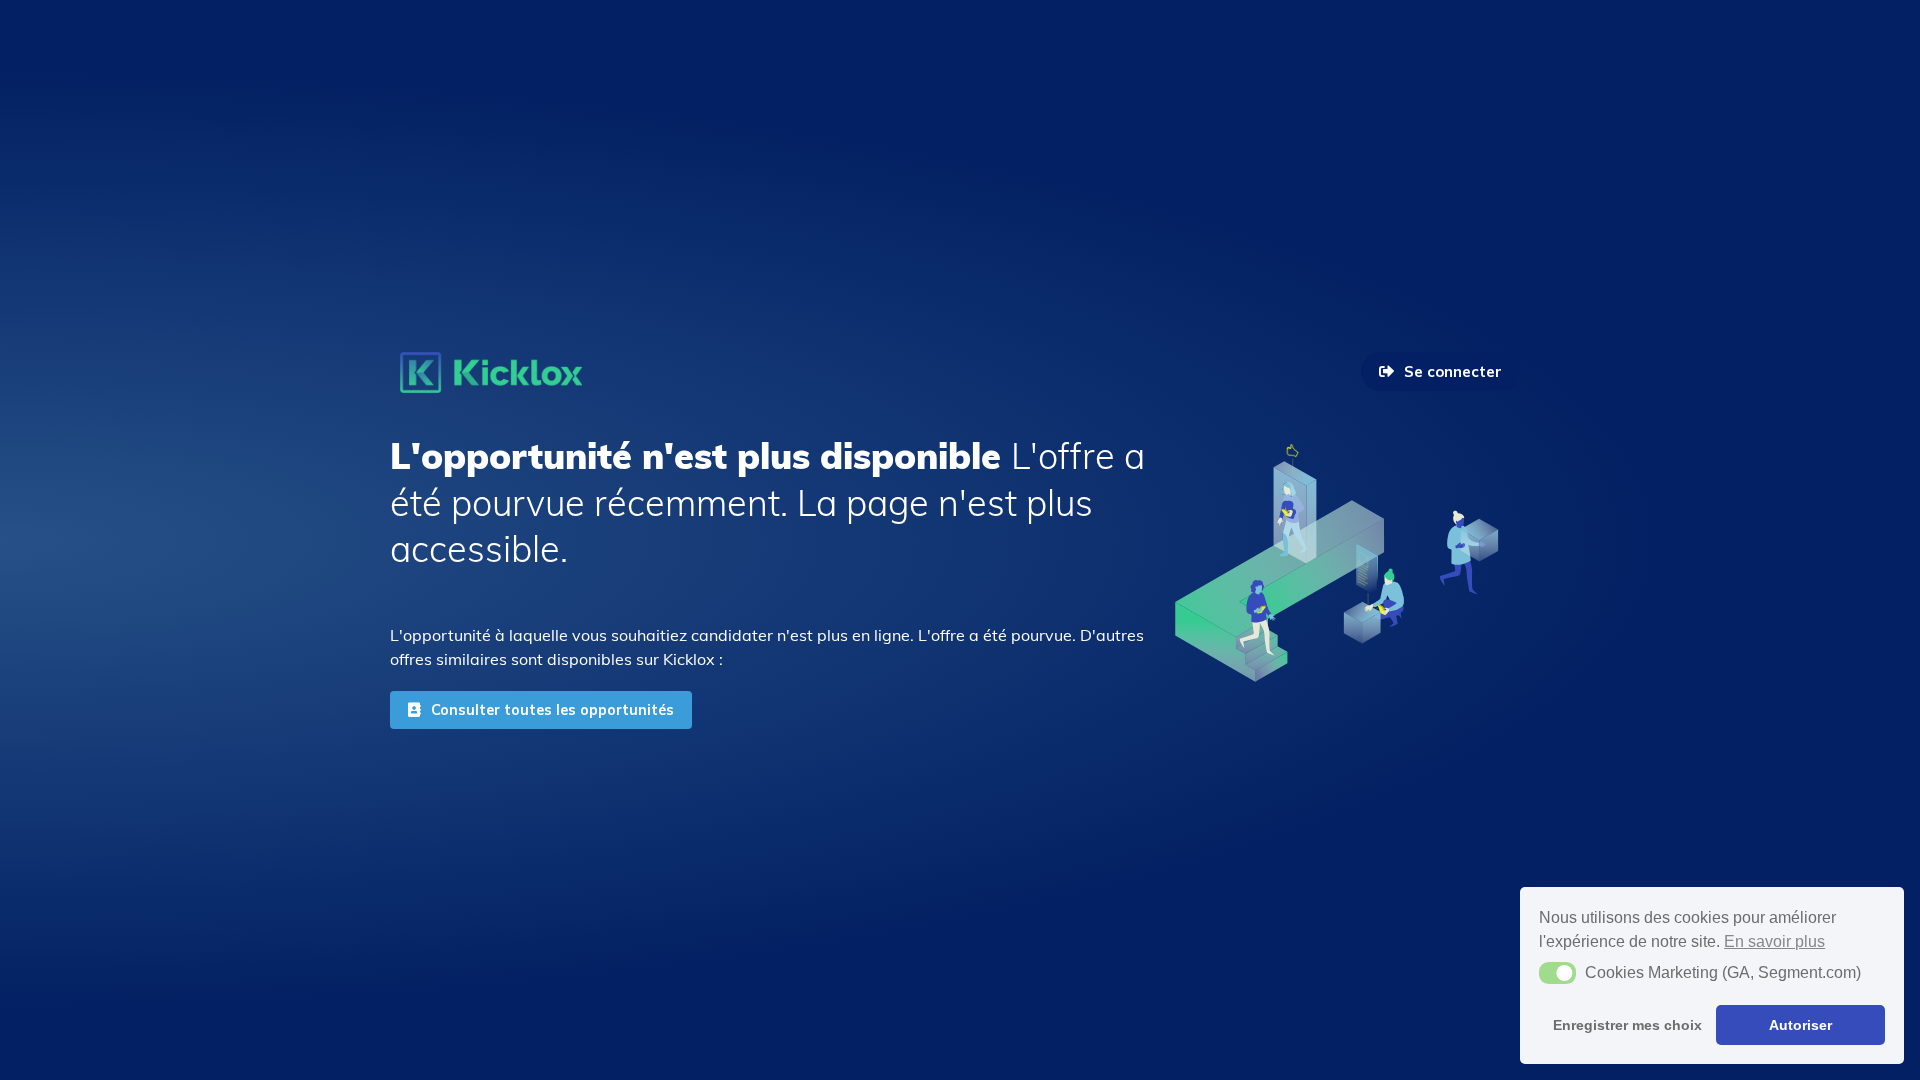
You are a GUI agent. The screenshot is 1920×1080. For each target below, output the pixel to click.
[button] (1557, 973)
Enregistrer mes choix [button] (1627, 1025)
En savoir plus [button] (1774, 941)
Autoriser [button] (1800, 1025)
